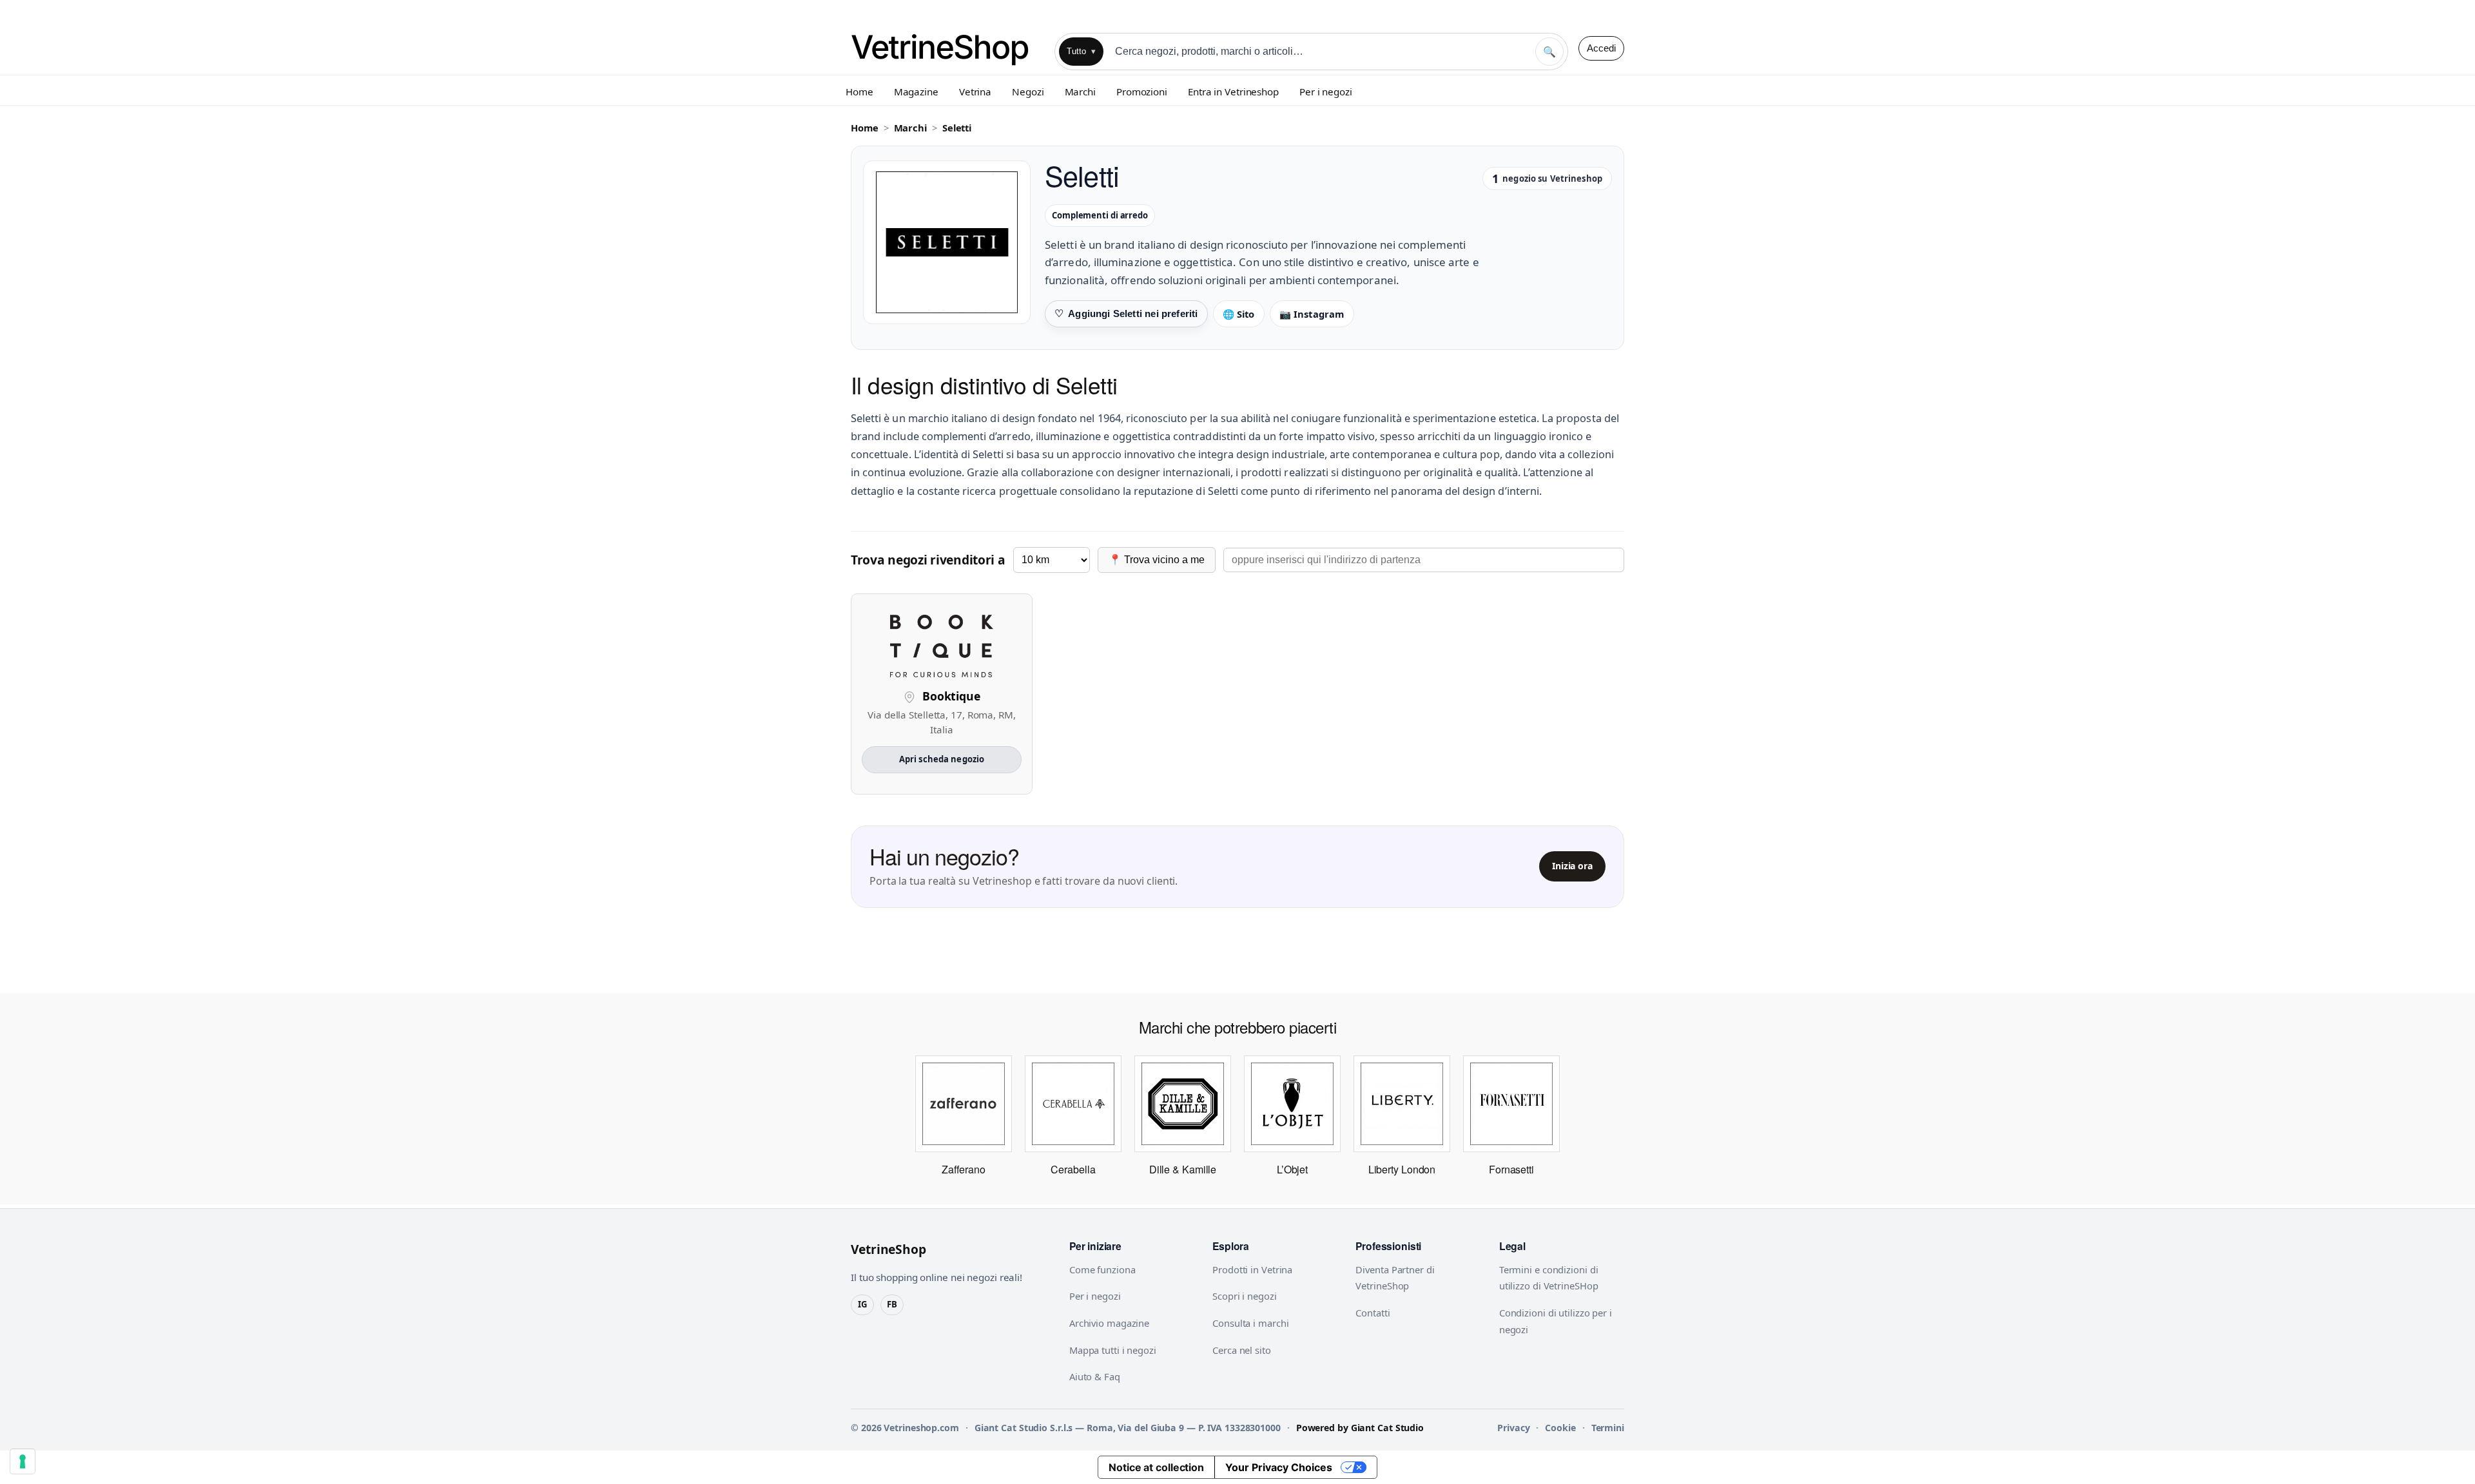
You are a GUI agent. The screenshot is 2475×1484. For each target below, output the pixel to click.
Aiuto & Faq (1095, 1376)
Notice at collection (1156, 1467)
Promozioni (1142, 92)
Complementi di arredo (1100, 215)
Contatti (1373, 1313)
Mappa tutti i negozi (1113, 1350)
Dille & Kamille (1183, 1169)
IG (862, 1304)
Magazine (916, 92)
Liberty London (1402, 1169)
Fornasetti (1511, 1169)
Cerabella (1073, 1169)
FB (892, 1304)
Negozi (1028, 92)
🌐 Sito (1239, 314)
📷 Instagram (1312, 314)
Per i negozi (1326, 92)
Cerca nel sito (1242, 1350)
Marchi (1080, 92)
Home (859, 92)
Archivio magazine (1109, 1323)
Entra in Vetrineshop (1233, 92)
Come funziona (1102, 1269)
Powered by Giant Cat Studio (1360, 1428)
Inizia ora (1572, 866)
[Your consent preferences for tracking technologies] (23, 1461)
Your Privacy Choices (1279, 1467)
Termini (1608, 1428)
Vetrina (975, 92)
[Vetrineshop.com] (947, 48)
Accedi (1601, 48)
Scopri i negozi (1245, 1296)
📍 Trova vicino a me (1157, 560)
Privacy (1513, 1428)
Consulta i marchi (1250, 1323)
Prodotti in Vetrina (1252, 1269)
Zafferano (963, 1169)
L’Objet (1292, 1169)
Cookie (1560, 1428)
